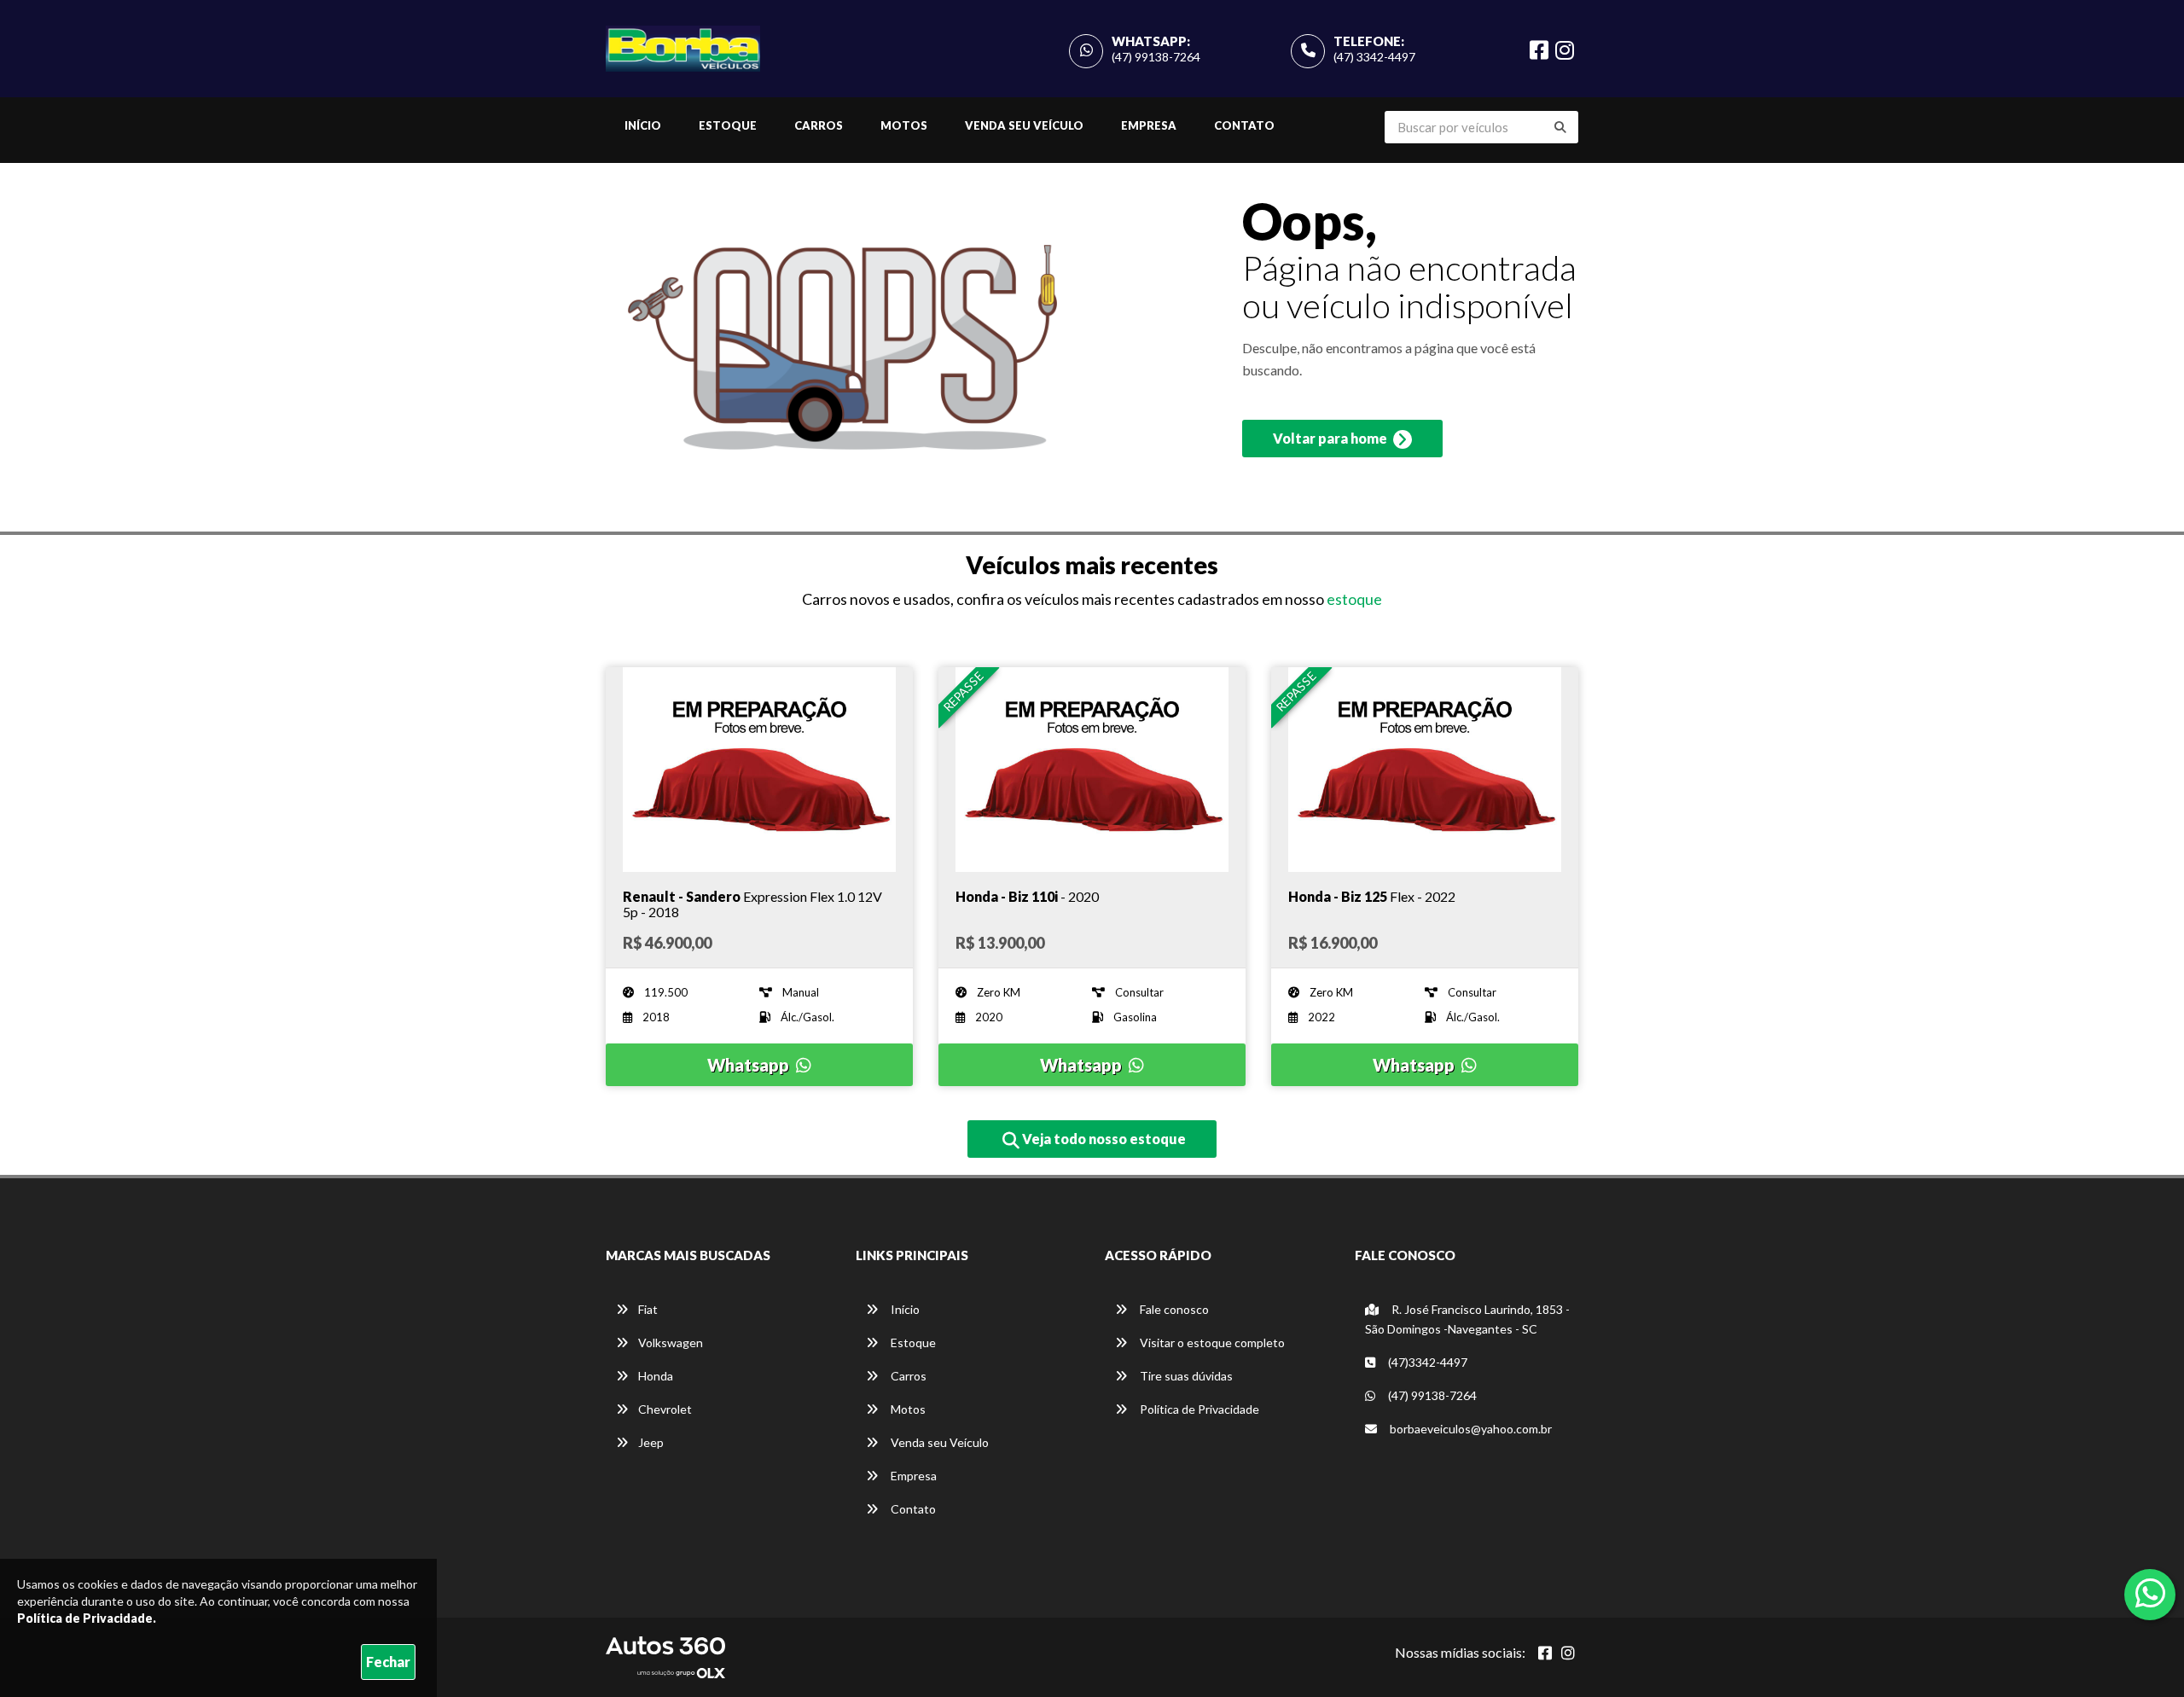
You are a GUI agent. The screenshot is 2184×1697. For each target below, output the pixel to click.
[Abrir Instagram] (1568, 1653)
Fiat (648, 1309)
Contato (1244, 125)
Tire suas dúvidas (1185, 1376)
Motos (904, 125)
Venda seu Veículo (1024, 125)
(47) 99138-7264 (1156, 57)
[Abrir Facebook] (1545, 1653)
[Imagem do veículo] (759, 770)
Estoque (728, 125)
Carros (819, 125)
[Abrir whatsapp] (2150, 1593)
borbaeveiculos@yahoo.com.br (1470, 1429)
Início (643, 125)
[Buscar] (1560, 127)
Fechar (388, 1662)
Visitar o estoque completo (1211, 1342)
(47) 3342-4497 (1374, 57)
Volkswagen (671, 1342)
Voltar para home (1331, 438)
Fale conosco (1173, 1309)
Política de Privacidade (1198, 1409)
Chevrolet (665, 1409)
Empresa (1149, 125)
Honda (656, 1376)
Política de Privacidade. (87, 1618)
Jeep (651, 1442)
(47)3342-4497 (1426, 1362)
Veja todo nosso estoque (1103, 1139)
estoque (1354, 599)
